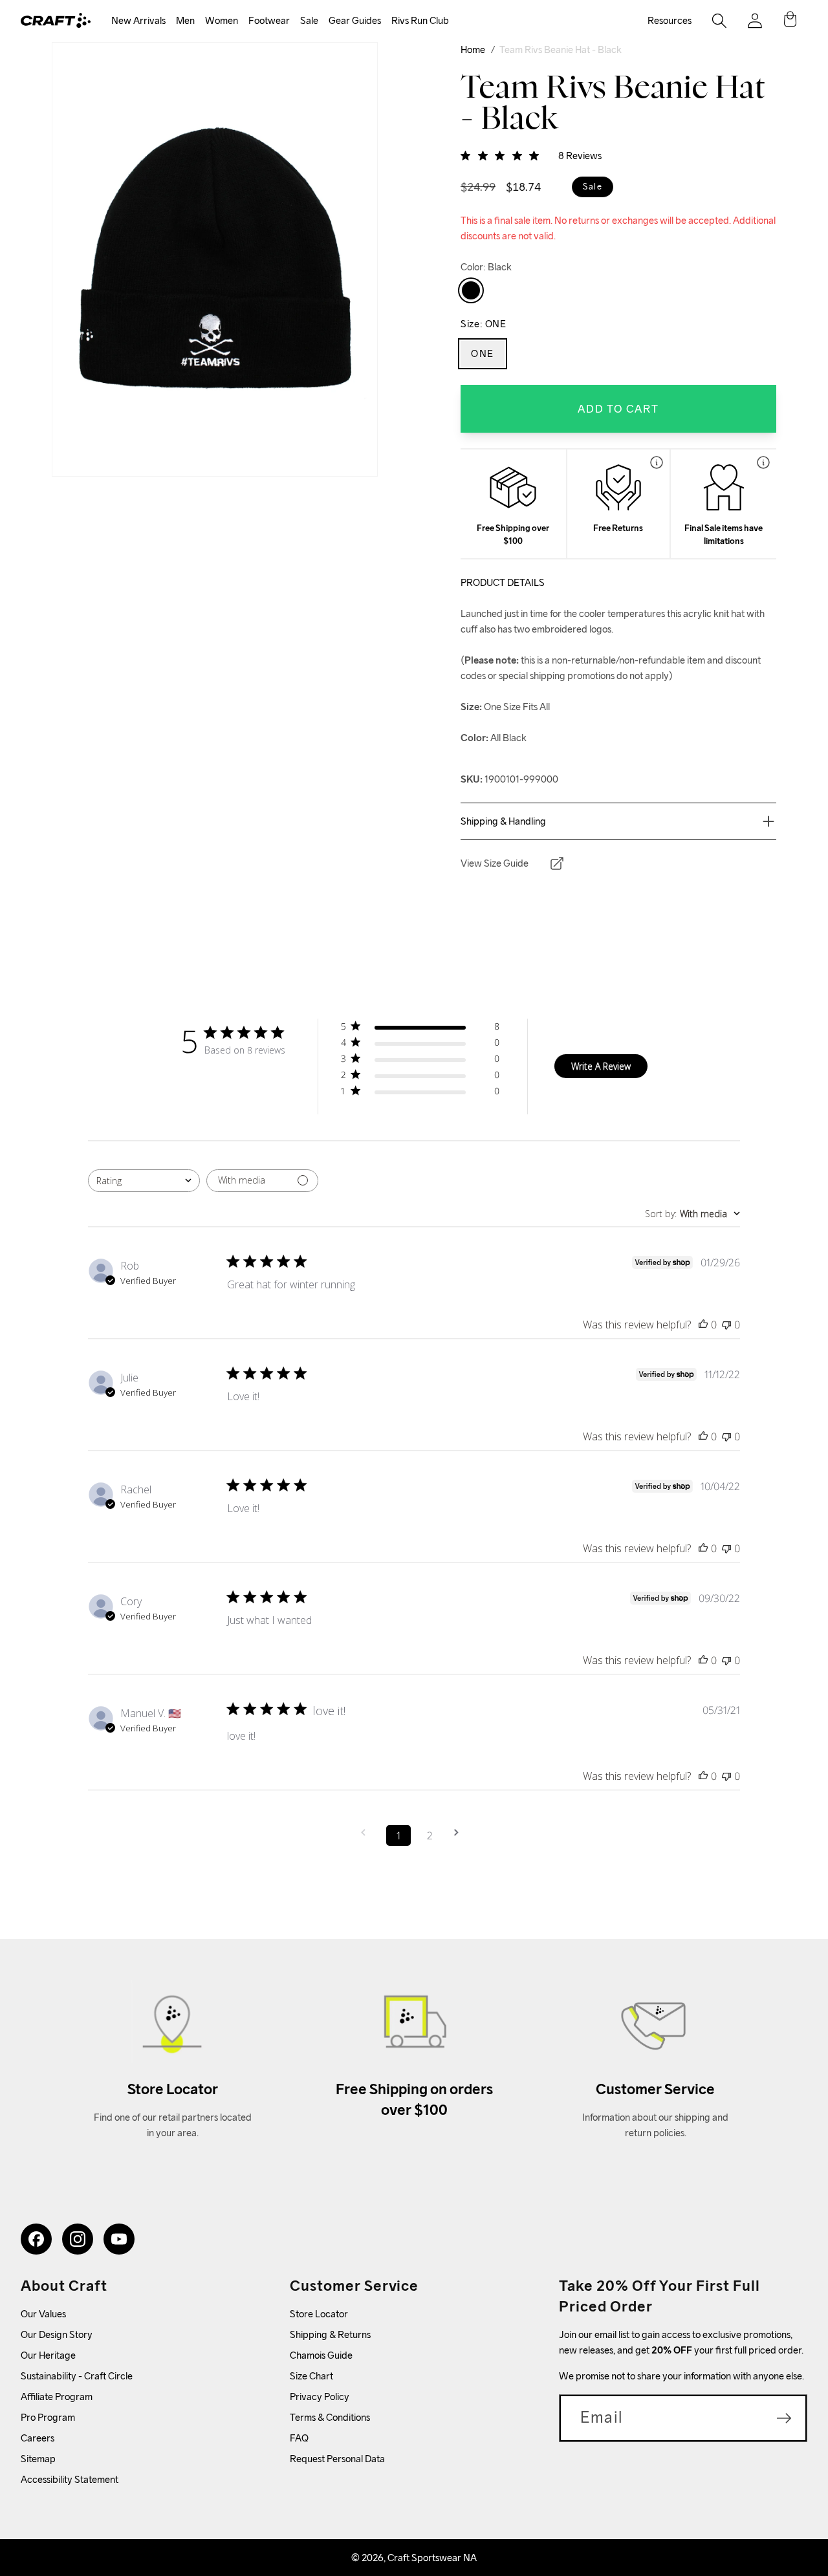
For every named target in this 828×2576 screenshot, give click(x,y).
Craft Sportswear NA (432, 2558)
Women (222, 20)
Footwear (269, 20)
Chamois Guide (321, 2355)
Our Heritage (48, 2355)
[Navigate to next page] (461, 1833)
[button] (138, 21)
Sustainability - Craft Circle (77, 2376)
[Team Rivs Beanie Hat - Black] (471, 290)
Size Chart (311, 2376)
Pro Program (48, 2417)
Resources (670, 20)
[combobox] (144, 1181)
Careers (38, 2438)
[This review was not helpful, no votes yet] (726, 1325)
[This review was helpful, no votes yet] (703, 1325)
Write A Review (601, 1066)
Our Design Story (57, 2334)
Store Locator (319, 2314)
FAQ (299, 2438)
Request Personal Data (337, 2459)
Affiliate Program (57, 2397)
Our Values (43, 2314)
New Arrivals (138, 20)
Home (473, 49)
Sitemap (38, 2459)
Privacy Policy (320, 2397)
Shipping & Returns (330, 2334)
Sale (309, 20)
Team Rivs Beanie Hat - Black (561, 49)
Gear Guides (355, 20)
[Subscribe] (784, 2418)
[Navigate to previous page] (367, 1833)
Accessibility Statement (70, 2479)
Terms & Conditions (330, 2417)
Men (185, 20)
